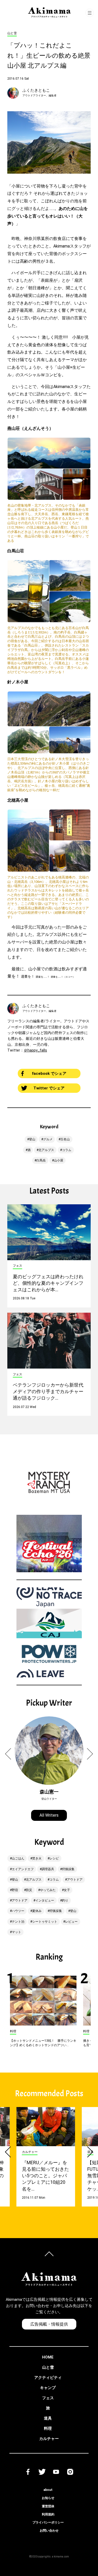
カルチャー (49, 2439)
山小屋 (59, 1160)
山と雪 (48, 2367)
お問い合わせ (49, 2531)
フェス (48, 2398)
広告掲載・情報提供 (49, 2324)
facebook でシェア (49, 1073)
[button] (11, 1754)
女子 (67, 1890)
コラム (67, 1150)
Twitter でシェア (49, 1088)
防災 (29, 1890)
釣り (65, 1900)
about (48, 2490)
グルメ (48, 1139)
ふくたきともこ (36, 90)
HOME (48, 2357)
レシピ (54, 1858)
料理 (48, 2428)
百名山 (65, 1139)
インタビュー (45, 1900)
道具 (48, 2418)
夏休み (37, 1911)
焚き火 (37, 1858)
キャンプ (48, 2388)
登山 (32, 1139)
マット (16, 1932)
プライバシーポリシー (48, 2522)
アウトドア (75, 1880)
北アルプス (46, 1150)
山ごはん (18, 1858)
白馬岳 (41, 1160)
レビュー (71, 1922)
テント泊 (18, 1922)
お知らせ (48, 2498)
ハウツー (18, 1911)
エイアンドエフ (23, 1869)
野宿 (15, 1890)
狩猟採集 (68, 1869)
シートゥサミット (45, 1922)
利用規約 (48, 2514)
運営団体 (48, 2506)
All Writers (49, 1815)
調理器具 (48, 1869)
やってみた (48, 1890)
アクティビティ (48, 2378)
